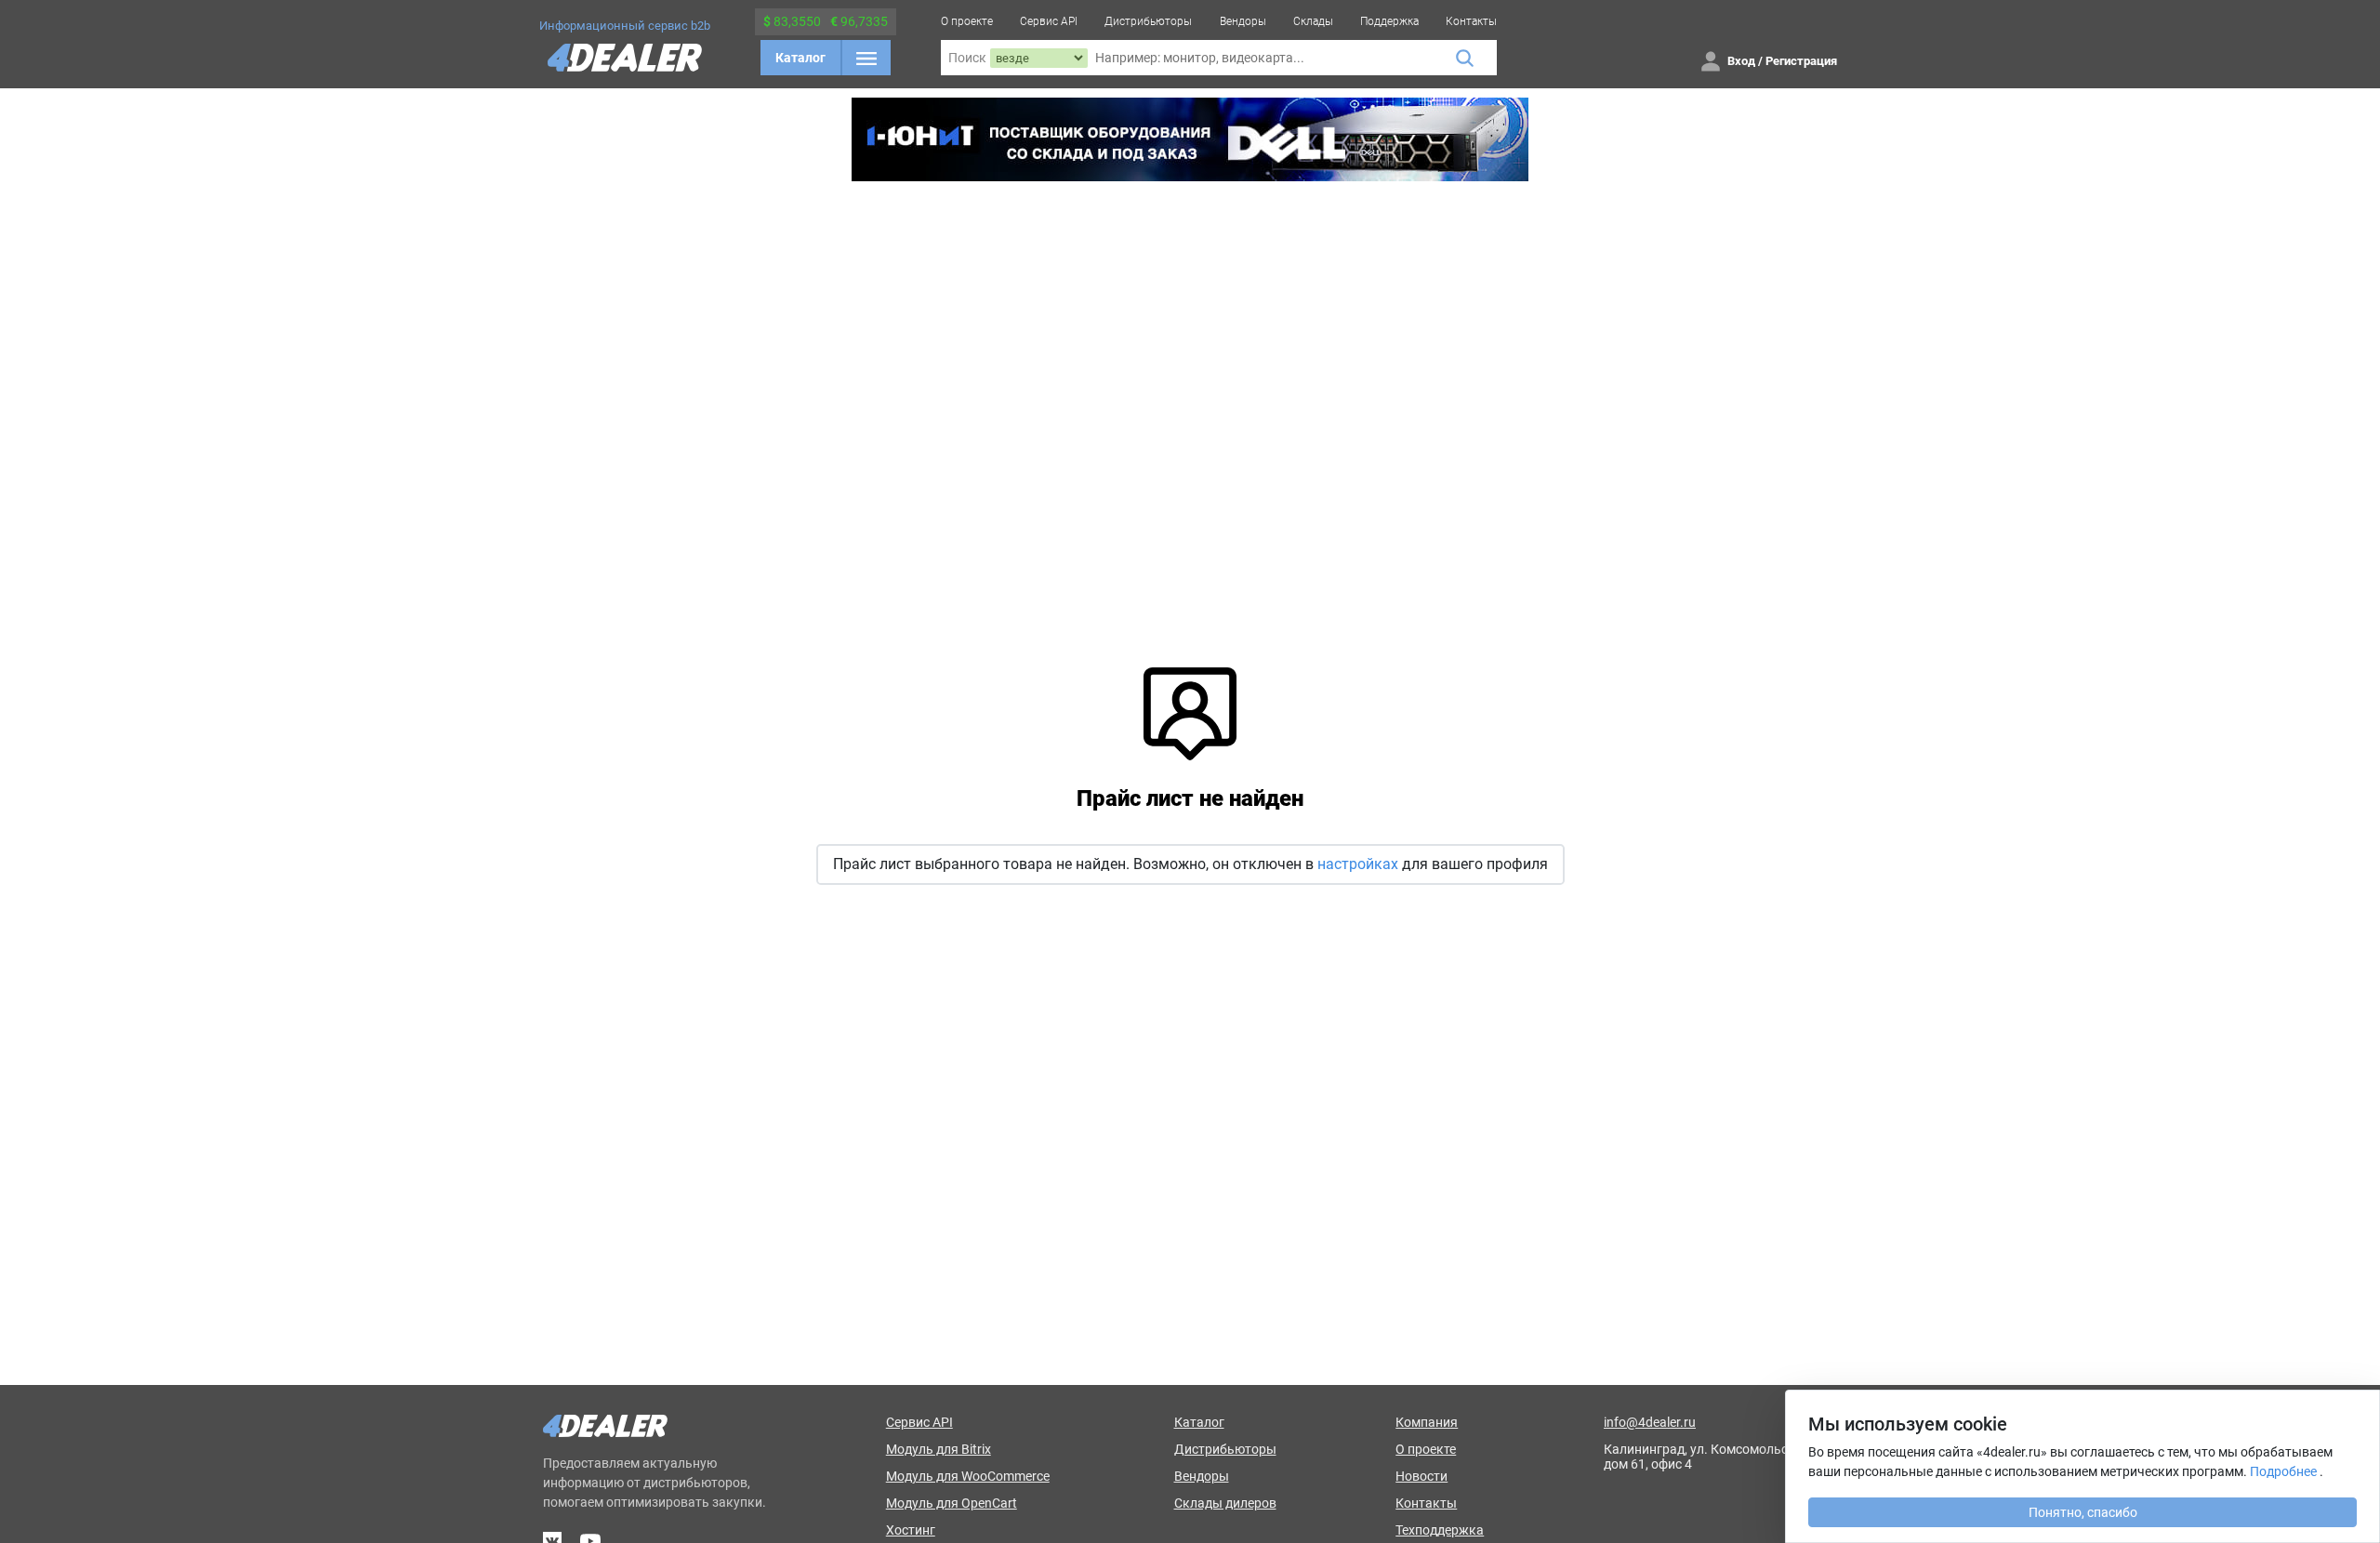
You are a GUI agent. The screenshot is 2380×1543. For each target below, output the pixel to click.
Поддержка (1389, 21)
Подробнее (2283, 1471)
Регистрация (1801, 61)
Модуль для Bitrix (939, 1449)
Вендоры (1243, 21)
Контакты (1471, 21)
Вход (1741, 61)
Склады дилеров (1225, 1503)
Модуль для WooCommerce (968, 1476)
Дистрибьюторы (1148, 21)
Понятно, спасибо (2083, 1512)
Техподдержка (1440, 1530)
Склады (1313, 21)
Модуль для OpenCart (952, 1503)
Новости (1421, 1476)
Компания (1427, 1422)
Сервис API (1049, 21)
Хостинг (911, 1530)
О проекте (967, 21)
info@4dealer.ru (1650, 1422)
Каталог (800, 58)
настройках (1358, 864)
